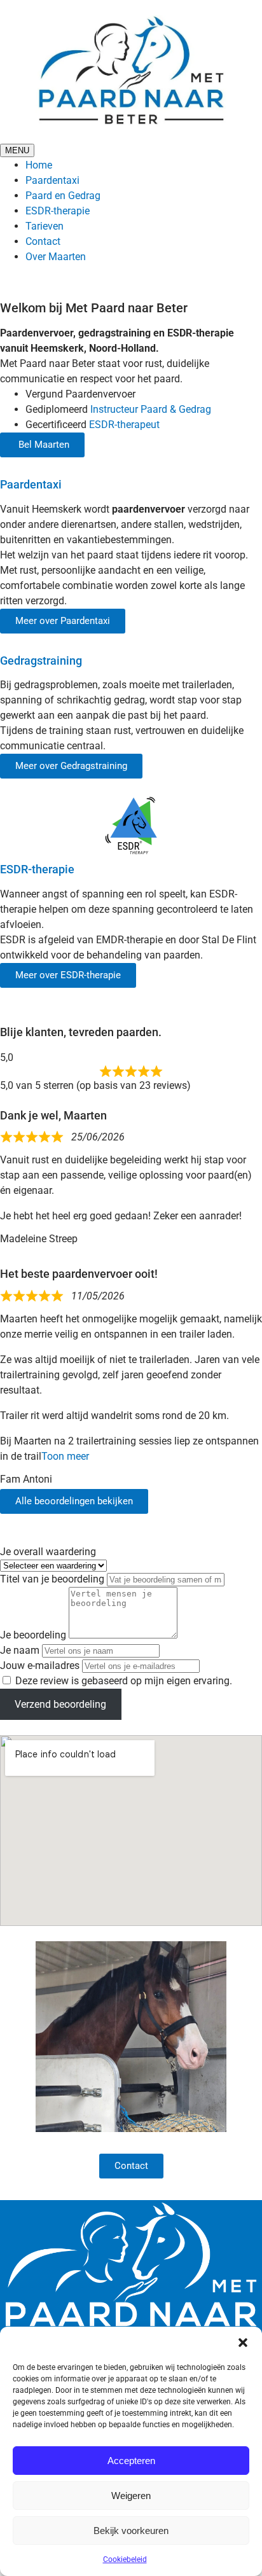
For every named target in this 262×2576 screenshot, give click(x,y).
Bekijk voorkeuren (131, 2531)
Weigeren (131, 2496)
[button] (243, 2343)
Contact (43, 241)
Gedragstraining (41, 661)
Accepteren (131, 2461)
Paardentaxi (52, 180)
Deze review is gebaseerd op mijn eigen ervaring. (124, 1681)
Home (39, 165)
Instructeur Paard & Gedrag (151, 409)
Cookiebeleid (125, 2559)
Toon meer (65, 1456)
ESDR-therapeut (124, 425)
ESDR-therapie (58, 211)
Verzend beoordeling (60, 1704)
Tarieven (45, 226)
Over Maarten (56, 257)
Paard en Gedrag (63, 196)
